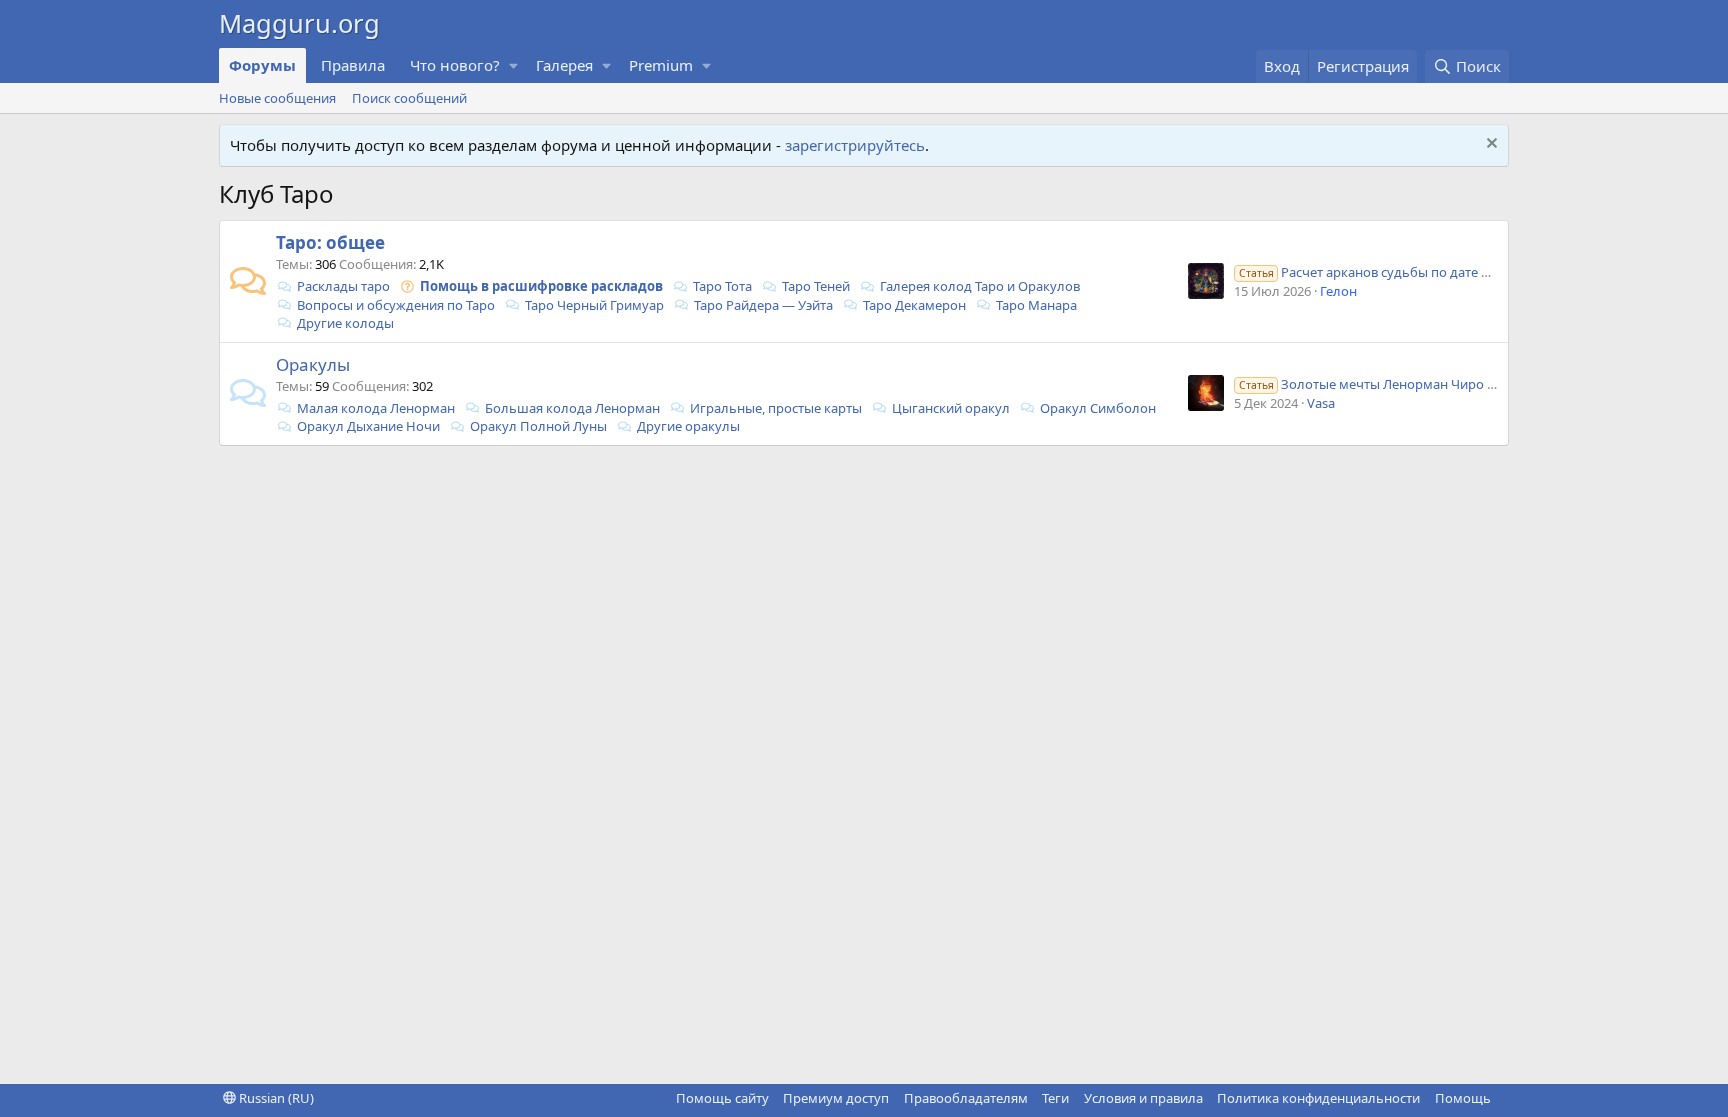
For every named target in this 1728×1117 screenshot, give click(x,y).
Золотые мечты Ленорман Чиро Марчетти (1394, 384)
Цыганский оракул (951, 408)
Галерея (564, 65)
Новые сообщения (277, 98)
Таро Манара (1036, 305)
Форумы (262, 65)
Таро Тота (722, 286)
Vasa (1321, 403)
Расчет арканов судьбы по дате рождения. (1393, 272)
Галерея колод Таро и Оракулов (980, 286)
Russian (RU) (275, 1098)
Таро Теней (816, 286)
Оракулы (313, 364)
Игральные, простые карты (776, 408)
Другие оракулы (688, 426)
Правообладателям (966, 1098)
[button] (514, 65)
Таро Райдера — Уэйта (763, 305)
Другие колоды (345, 323)
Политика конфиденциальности (1318, 1098)
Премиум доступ (836, 1098)
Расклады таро (343, 286)
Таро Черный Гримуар (594, 305)
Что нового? (455, 65)
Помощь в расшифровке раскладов (541, 286)
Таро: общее (330, 242)
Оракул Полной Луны (538, 426)
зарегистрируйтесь (855, 145)
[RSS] (1505, 1098)
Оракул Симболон (1098, 408)
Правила (353, 65)
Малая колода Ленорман (376, 408)
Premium (661, 65)
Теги (1055, 1098)
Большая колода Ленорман (572, 408)
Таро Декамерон (914, 305)
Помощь (1463, 1098)
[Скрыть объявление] (1489, 145)
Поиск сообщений (409, 98)
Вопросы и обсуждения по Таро (396, 305)
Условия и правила (1143, 1098)
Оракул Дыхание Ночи (368, 426)
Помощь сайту (722, 1098)
